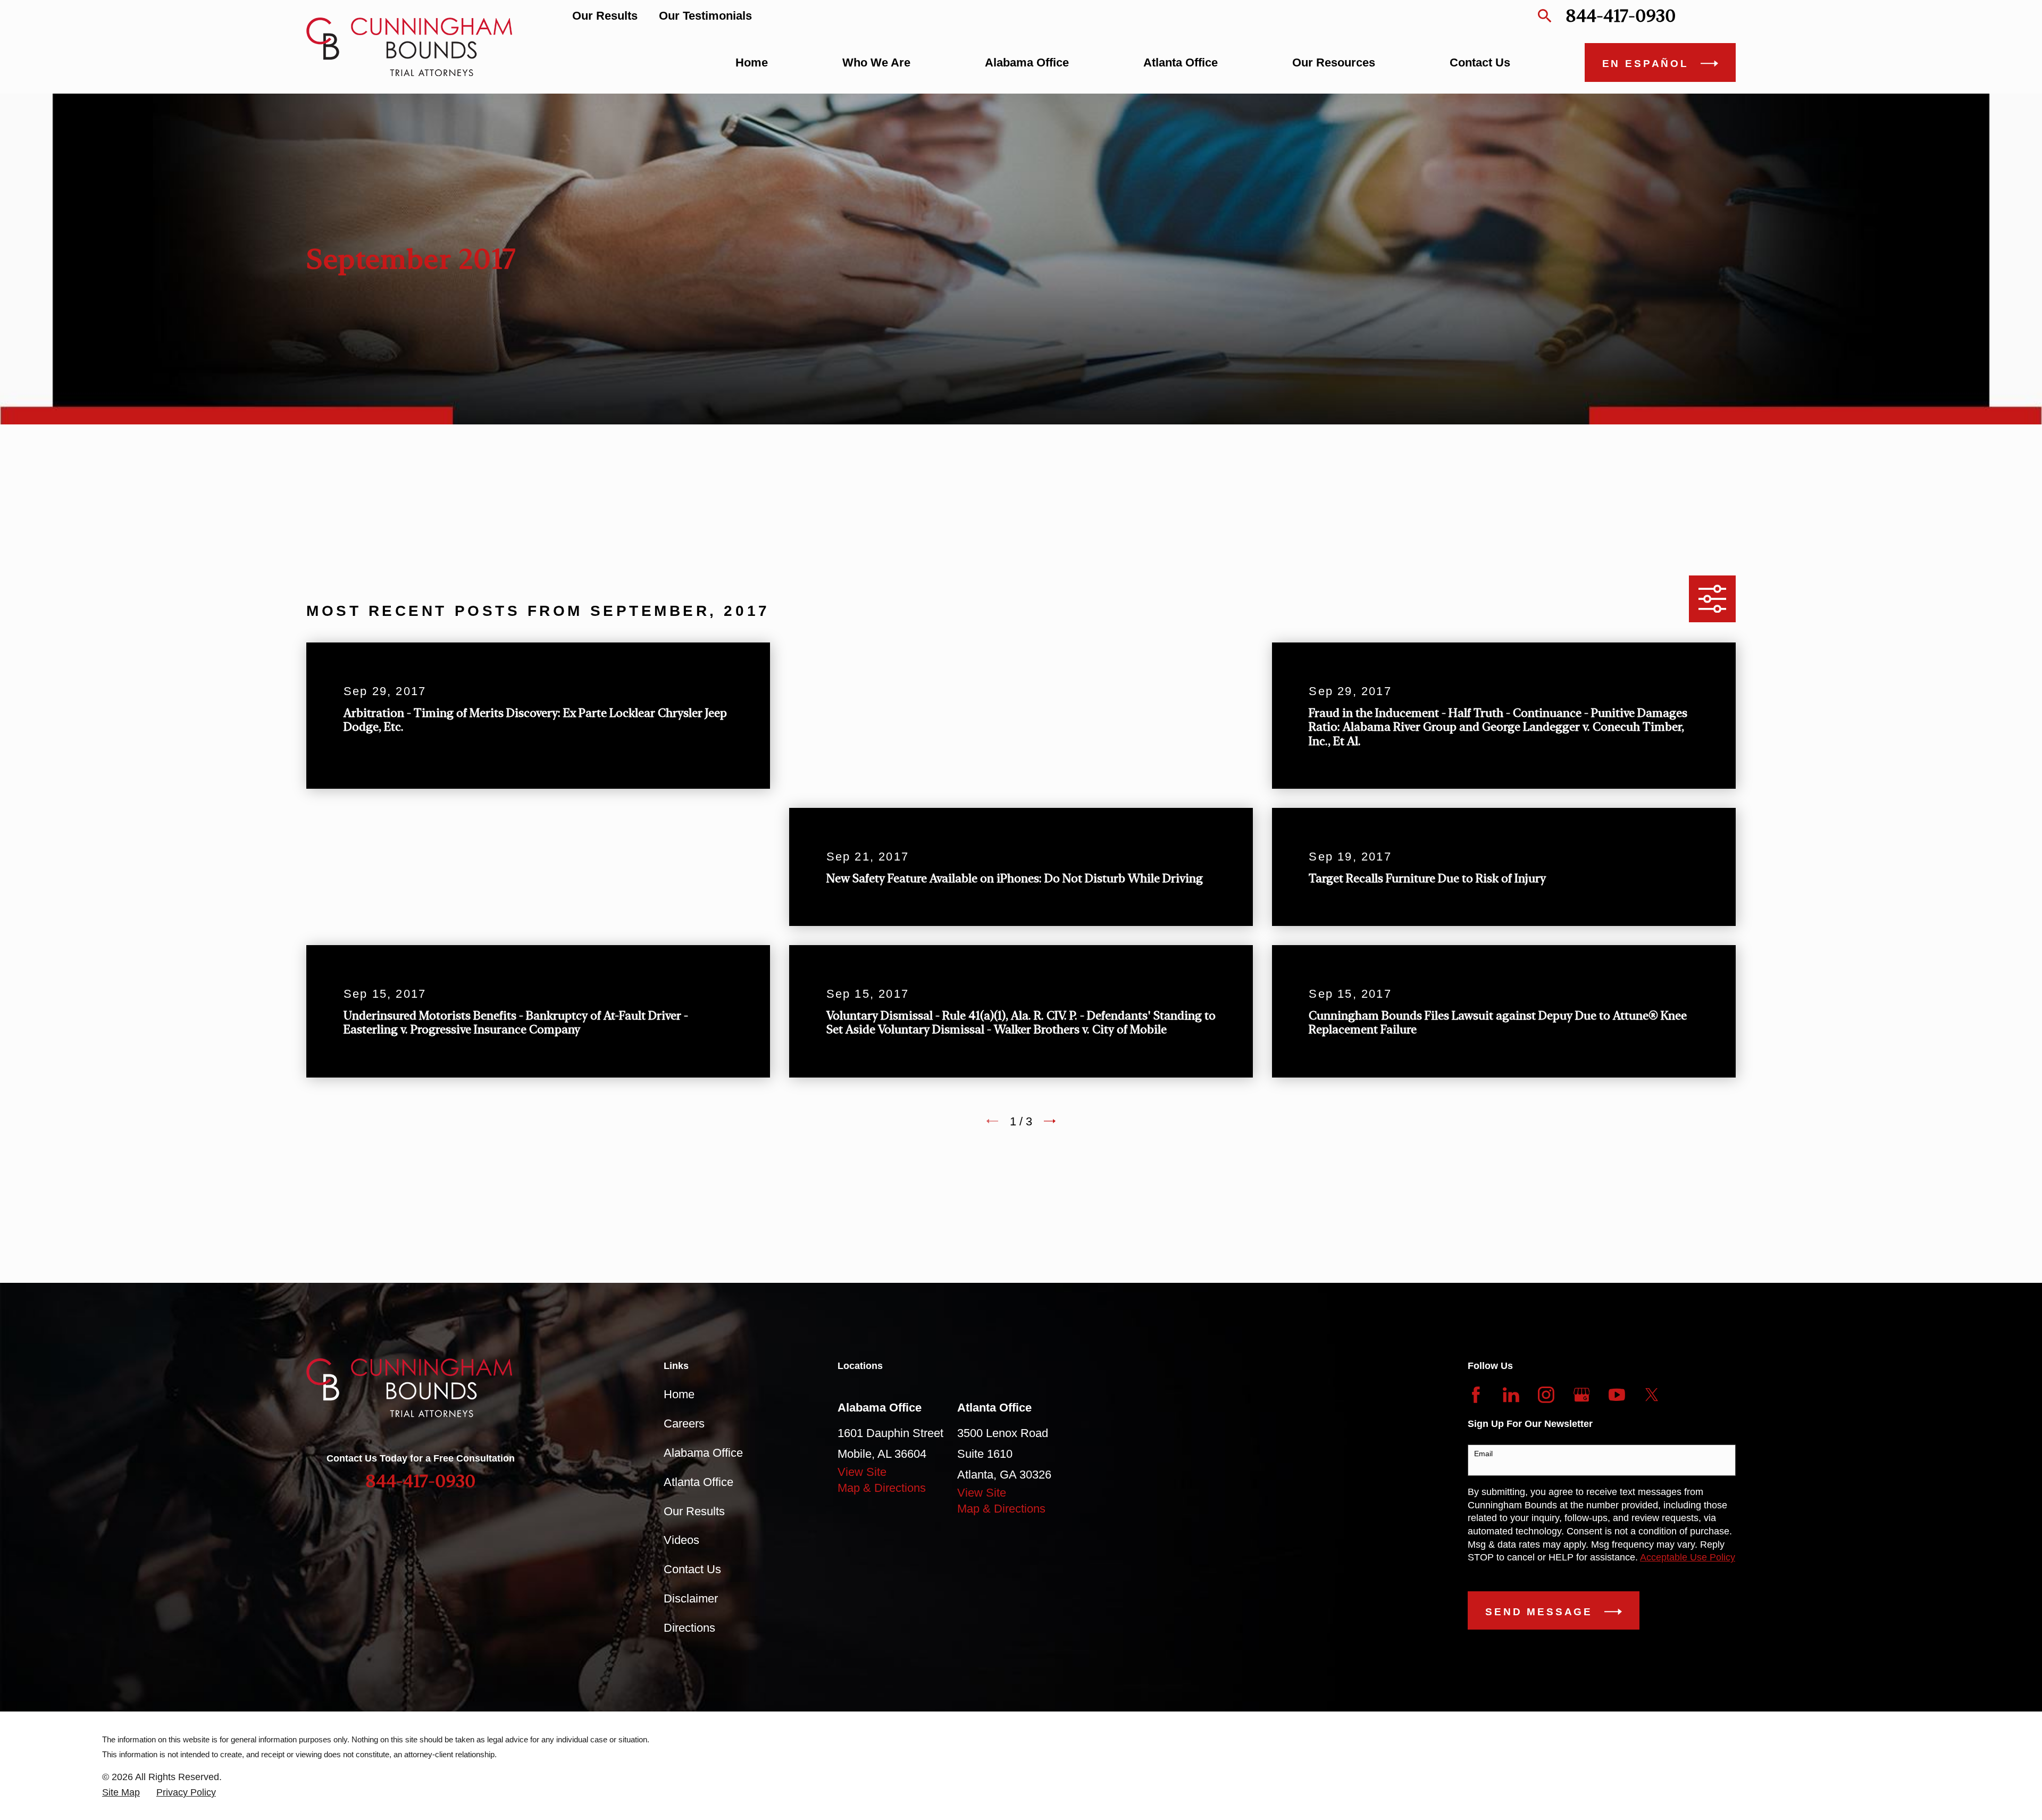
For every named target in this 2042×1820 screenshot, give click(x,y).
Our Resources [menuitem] (1334, 62)
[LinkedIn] (1511, 1395)
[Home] (409, 47)
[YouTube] (1617, 1395)
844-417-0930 (1621, 16)
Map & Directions (882, 1488)
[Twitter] (1652, 1395)
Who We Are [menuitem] (876, 62)
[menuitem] (121, 1793)
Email (1483, 1454)
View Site (862, 1472)
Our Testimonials (705, 16)
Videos (681, 1540)
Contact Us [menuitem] (1480, 62)
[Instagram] (1546, 1395)
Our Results (605, 16)
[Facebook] (1476, 1395)
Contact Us (692, 1569)
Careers (684, 1424)
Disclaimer (691, 1598)
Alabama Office (703, 1453)
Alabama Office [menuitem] (1027, 62)
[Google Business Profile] (1582, 1395)
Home (679, 1394)
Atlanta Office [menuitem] (1181, 62)
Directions (689, 1628)
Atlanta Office (698, 1482)
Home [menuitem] (752, 62)
